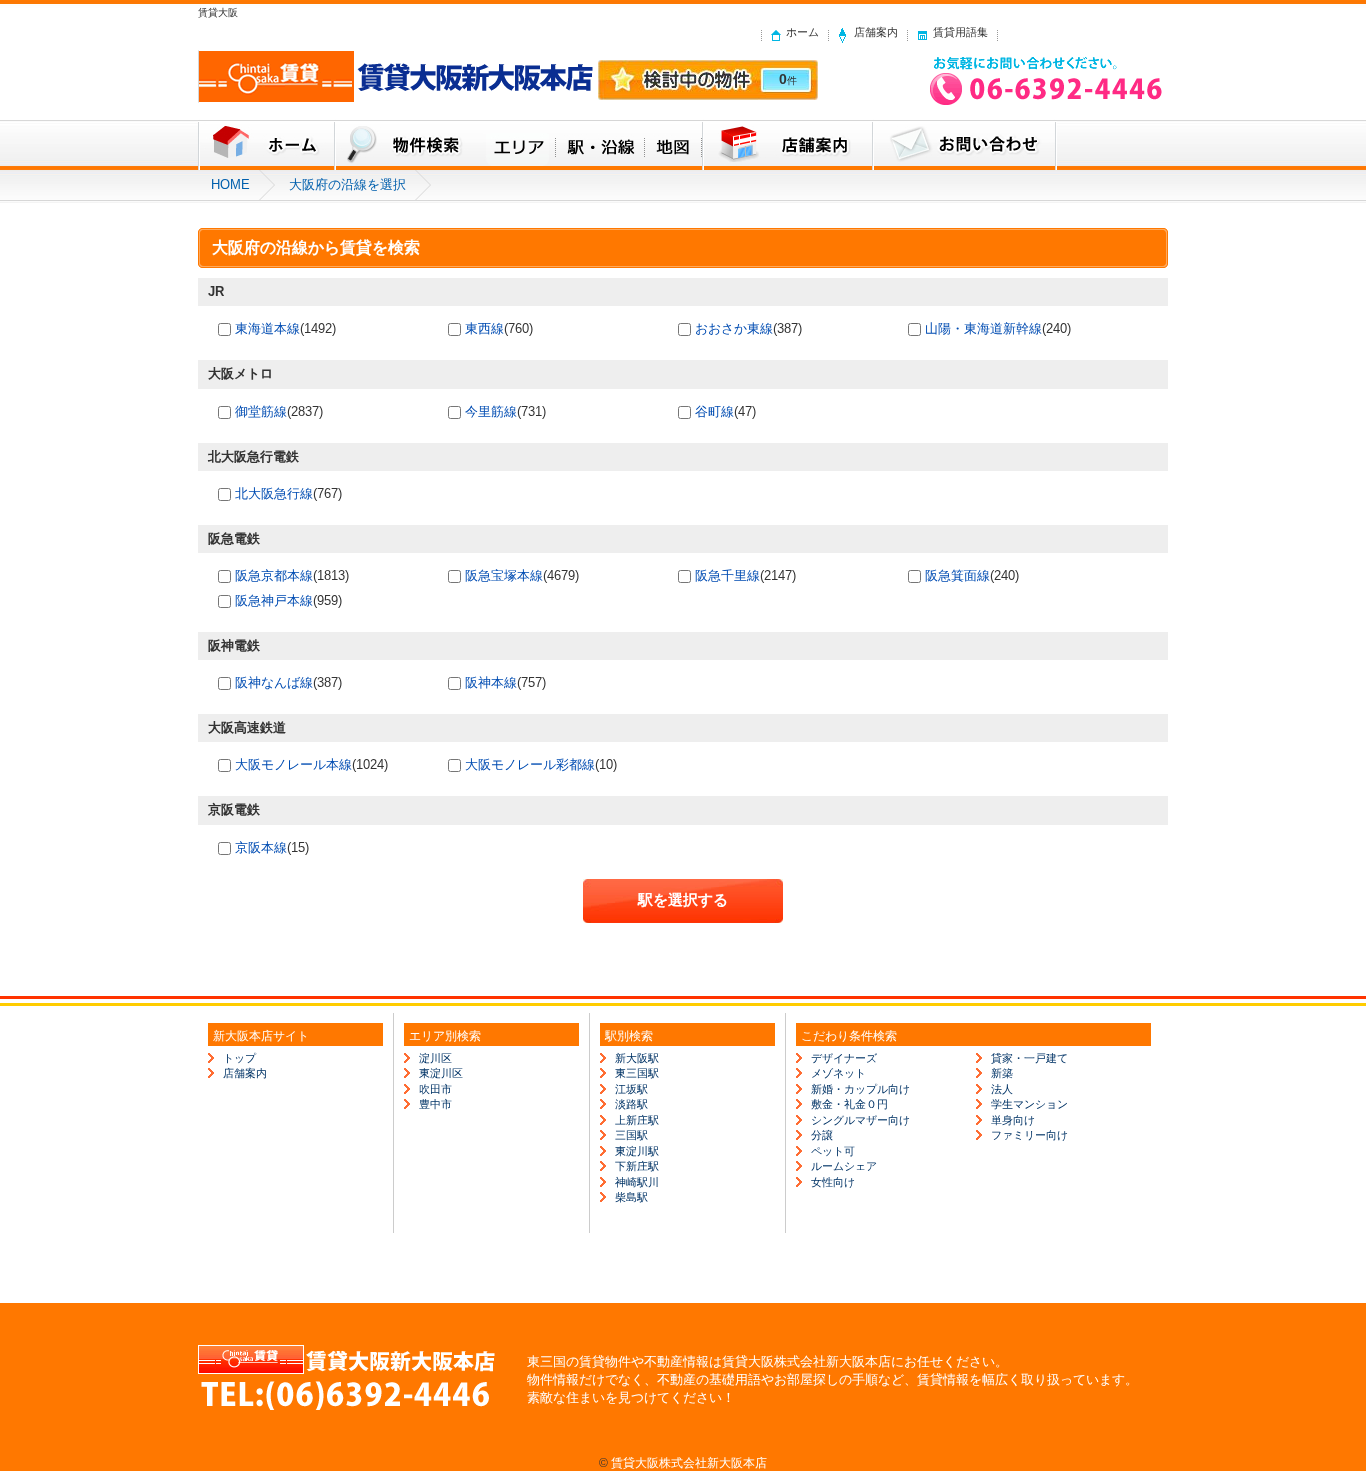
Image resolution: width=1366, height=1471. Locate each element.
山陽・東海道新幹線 (983, 328)
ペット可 (833, 1151)
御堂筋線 (261, 411)
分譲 (822, 1135)
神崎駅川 (637, 1182)
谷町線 (714, 411)
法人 (1002, 1089)
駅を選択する (683, 899)
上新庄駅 (637, 1120)
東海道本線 (267, 328)
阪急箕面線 (957, 575)
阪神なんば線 (274, 682)
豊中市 (435, 1104)
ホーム (802, 32)
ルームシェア (844, 1166)
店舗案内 (876, 32)
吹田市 (435, 1089)
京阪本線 (261, 847)
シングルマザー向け (860, 1120)
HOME (230, 184)
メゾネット (838, 1073)
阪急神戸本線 (274, 600)
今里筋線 (491, 411)
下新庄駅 (637, 1166)
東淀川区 (441, 1073)
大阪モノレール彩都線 (530, 764)
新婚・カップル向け (860, 1089)
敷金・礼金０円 (849, 1104)
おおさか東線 (734, 328)
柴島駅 (631, 1197)
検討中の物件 (708, 80)
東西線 (484, 328)
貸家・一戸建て (1029, 1058)
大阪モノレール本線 (293, 764)
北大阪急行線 (274, 493)
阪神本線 (491, 682)
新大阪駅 (637, 1058)
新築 (1002, 1073)
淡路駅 (631, 1104)
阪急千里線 (727, 575)
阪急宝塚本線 (504, 575)
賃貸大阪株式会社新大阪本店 (689, 1462)
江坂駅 (631, 1089)
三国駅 (631, 1135)
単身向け (1013, 1120)
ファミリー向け (1029, 1135)
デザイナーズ (844, 1058)
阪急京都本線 (274, 575)
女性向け (833, 1182)
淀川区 (435, 1058)
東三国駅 (637, 1073)
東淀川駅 (637, 1151)
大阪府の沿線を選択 (347, 184)
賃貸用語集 (960, 32)
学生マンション (1029, 1104)
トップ (239, 1058)
